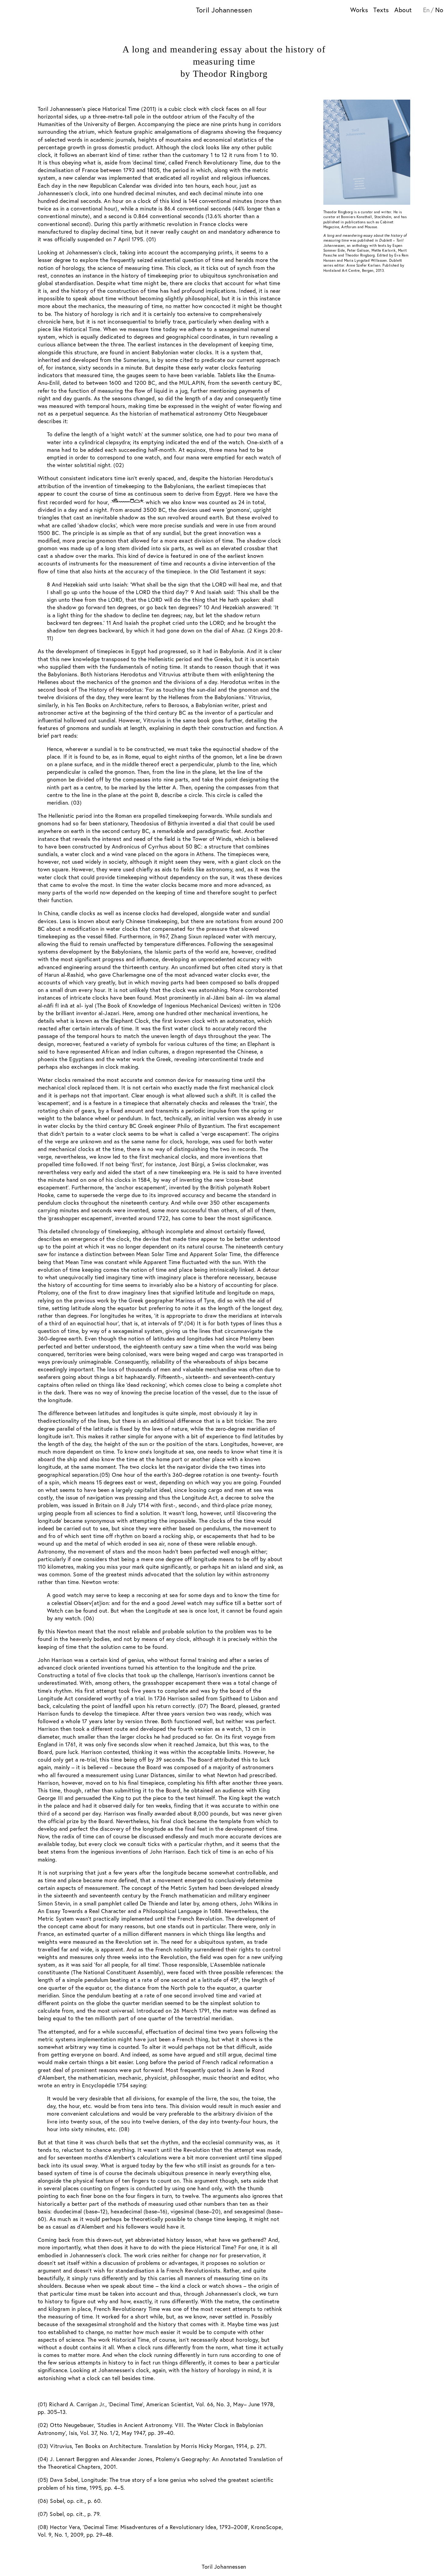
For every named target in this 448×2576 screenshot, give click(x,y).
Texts (381, 10)
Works (359, 10)
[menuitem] (428, 10)
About (403, 10)
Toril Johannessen (224, 10)
